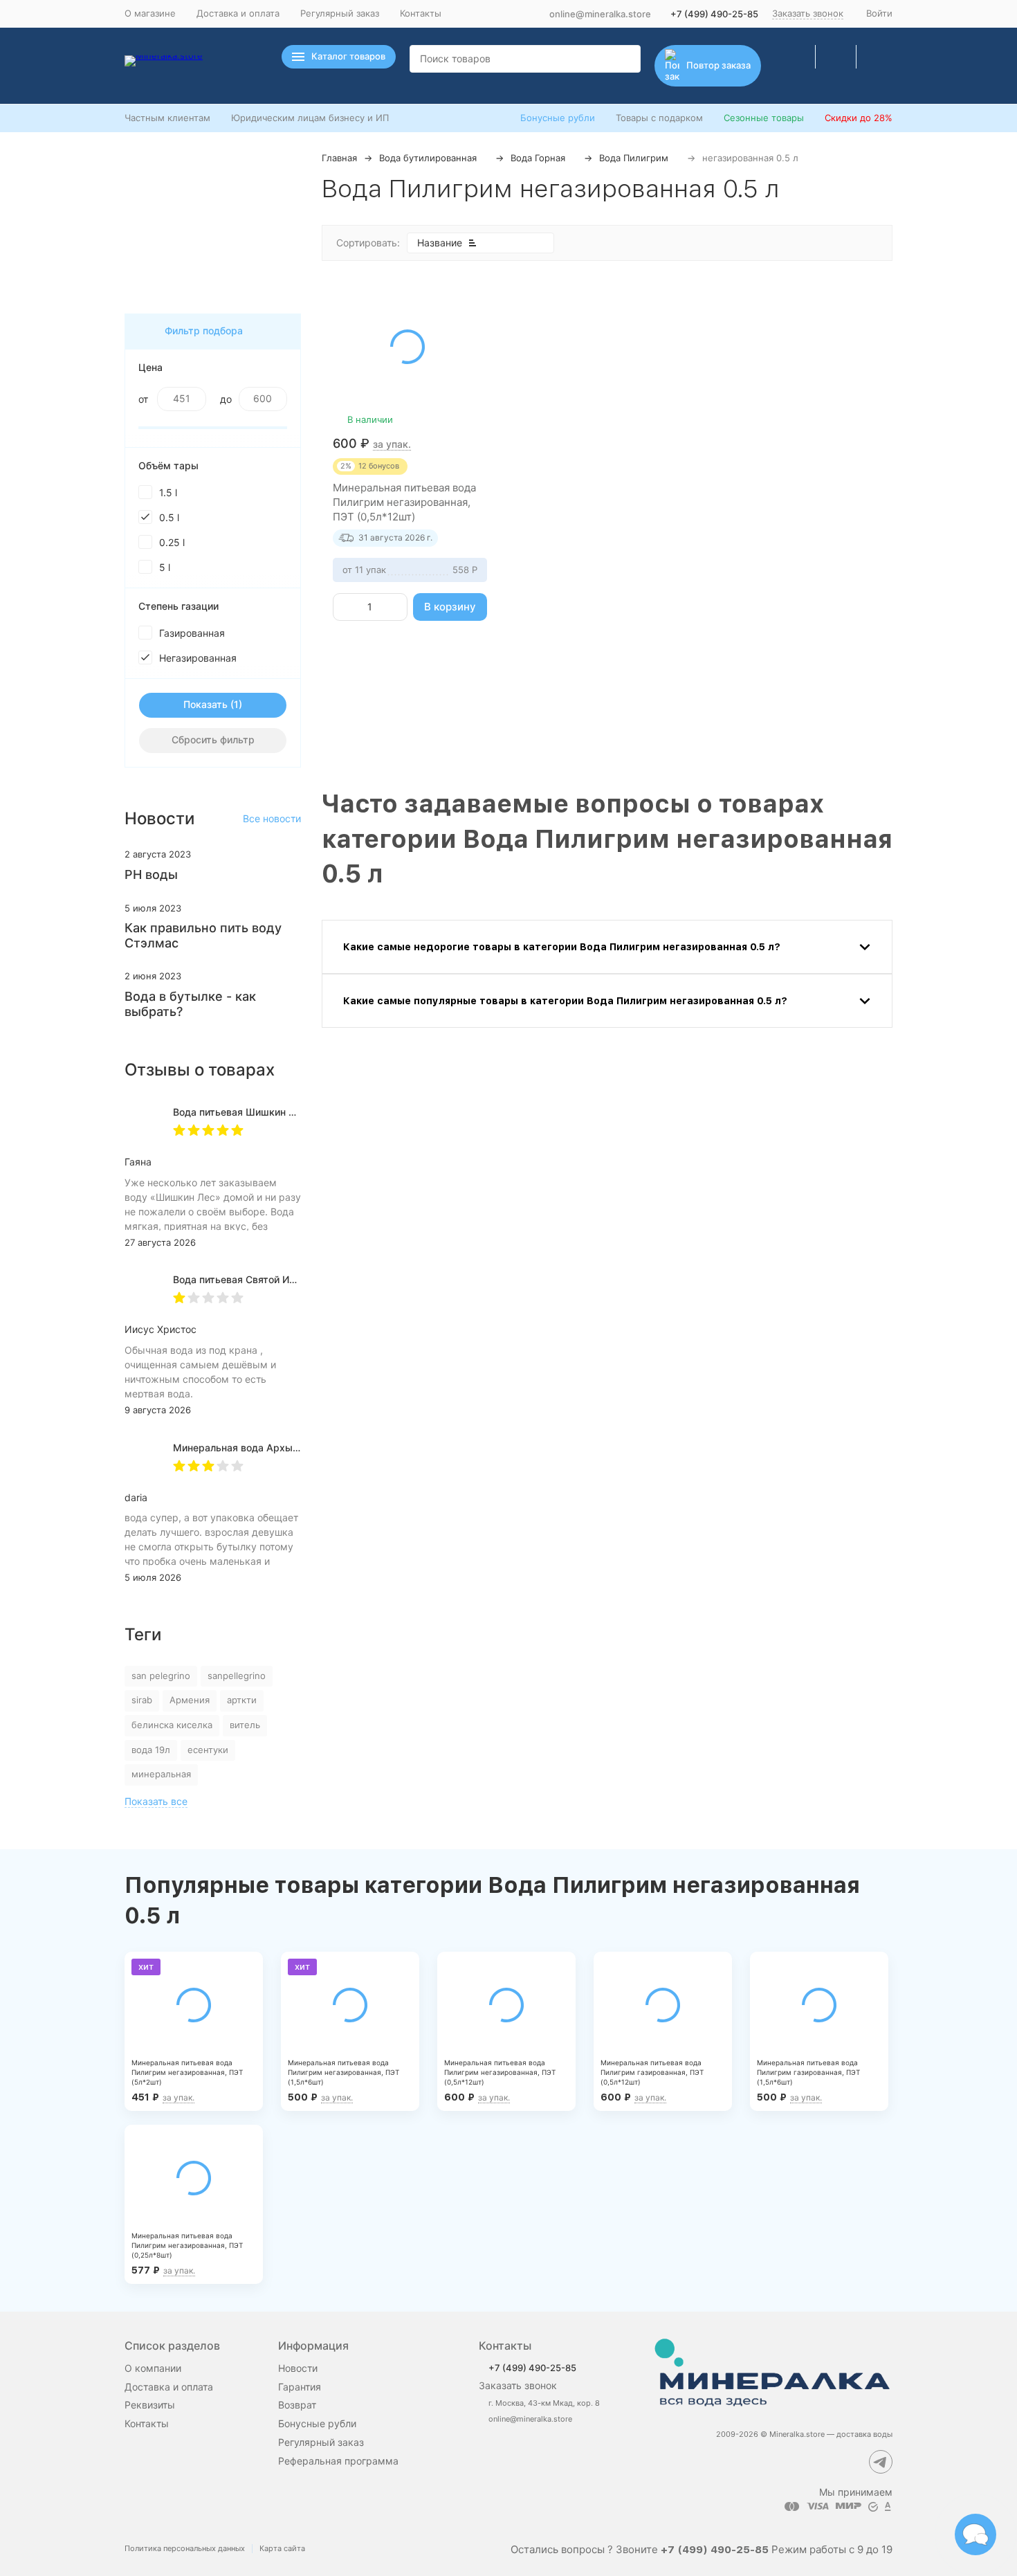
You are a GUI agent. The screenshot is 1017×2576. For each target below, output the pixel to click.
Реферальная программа (338, 2461)
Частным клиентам (167, 118)
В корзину (450, 607)
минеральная (161, 1774)
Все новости (272, 818)
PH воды (151, 874)
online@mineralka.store (600, 14)
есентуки (208, 1750)
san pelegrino (161, 1676)
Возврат (297, 2405)
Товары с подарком (659, 118)
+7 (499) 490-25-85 (714, 14)
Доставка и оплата (238, 13)
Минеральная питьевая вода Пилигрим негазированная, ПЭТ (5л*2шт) (187, 2072)
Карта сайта (282, 2548)
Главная (339, 158)
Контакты (421, 13)
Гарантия (300, 2387)
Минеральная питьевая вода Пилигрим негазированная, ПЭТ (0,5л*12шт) (404, 502)
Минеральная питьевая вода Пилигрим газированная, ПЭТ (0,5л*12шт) (652, 2072)
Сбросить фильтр (213, 740)
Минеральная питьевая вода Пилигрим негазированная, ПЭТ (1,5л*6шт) (343, 2072)
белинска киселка (172, 1725)
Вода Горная (538, 158)
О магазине (150, 13)
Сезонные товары (764, 118)
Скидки (859, 118)
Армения (190, 1700)
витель (245, 1725)
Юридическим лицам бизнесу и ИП (310, 118)
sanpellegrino (237, 1676)
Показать (205, 704)
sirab (142, 1700)
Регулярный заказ (340, 13)
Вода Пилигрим (634, 158)
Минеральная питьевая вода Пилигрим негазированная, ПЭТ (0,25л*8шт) (187, 2245)
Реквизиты (150, 2405)
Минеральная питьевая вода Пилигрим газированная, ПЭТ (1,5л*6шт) (808, 2072)
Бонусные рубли (558, 118)
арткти (242, 1700)
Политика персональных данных (185, 2548)
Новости (298, 2368)
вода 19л (151, 1750)
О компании (153, 2368)
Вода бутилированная (428, 158)
